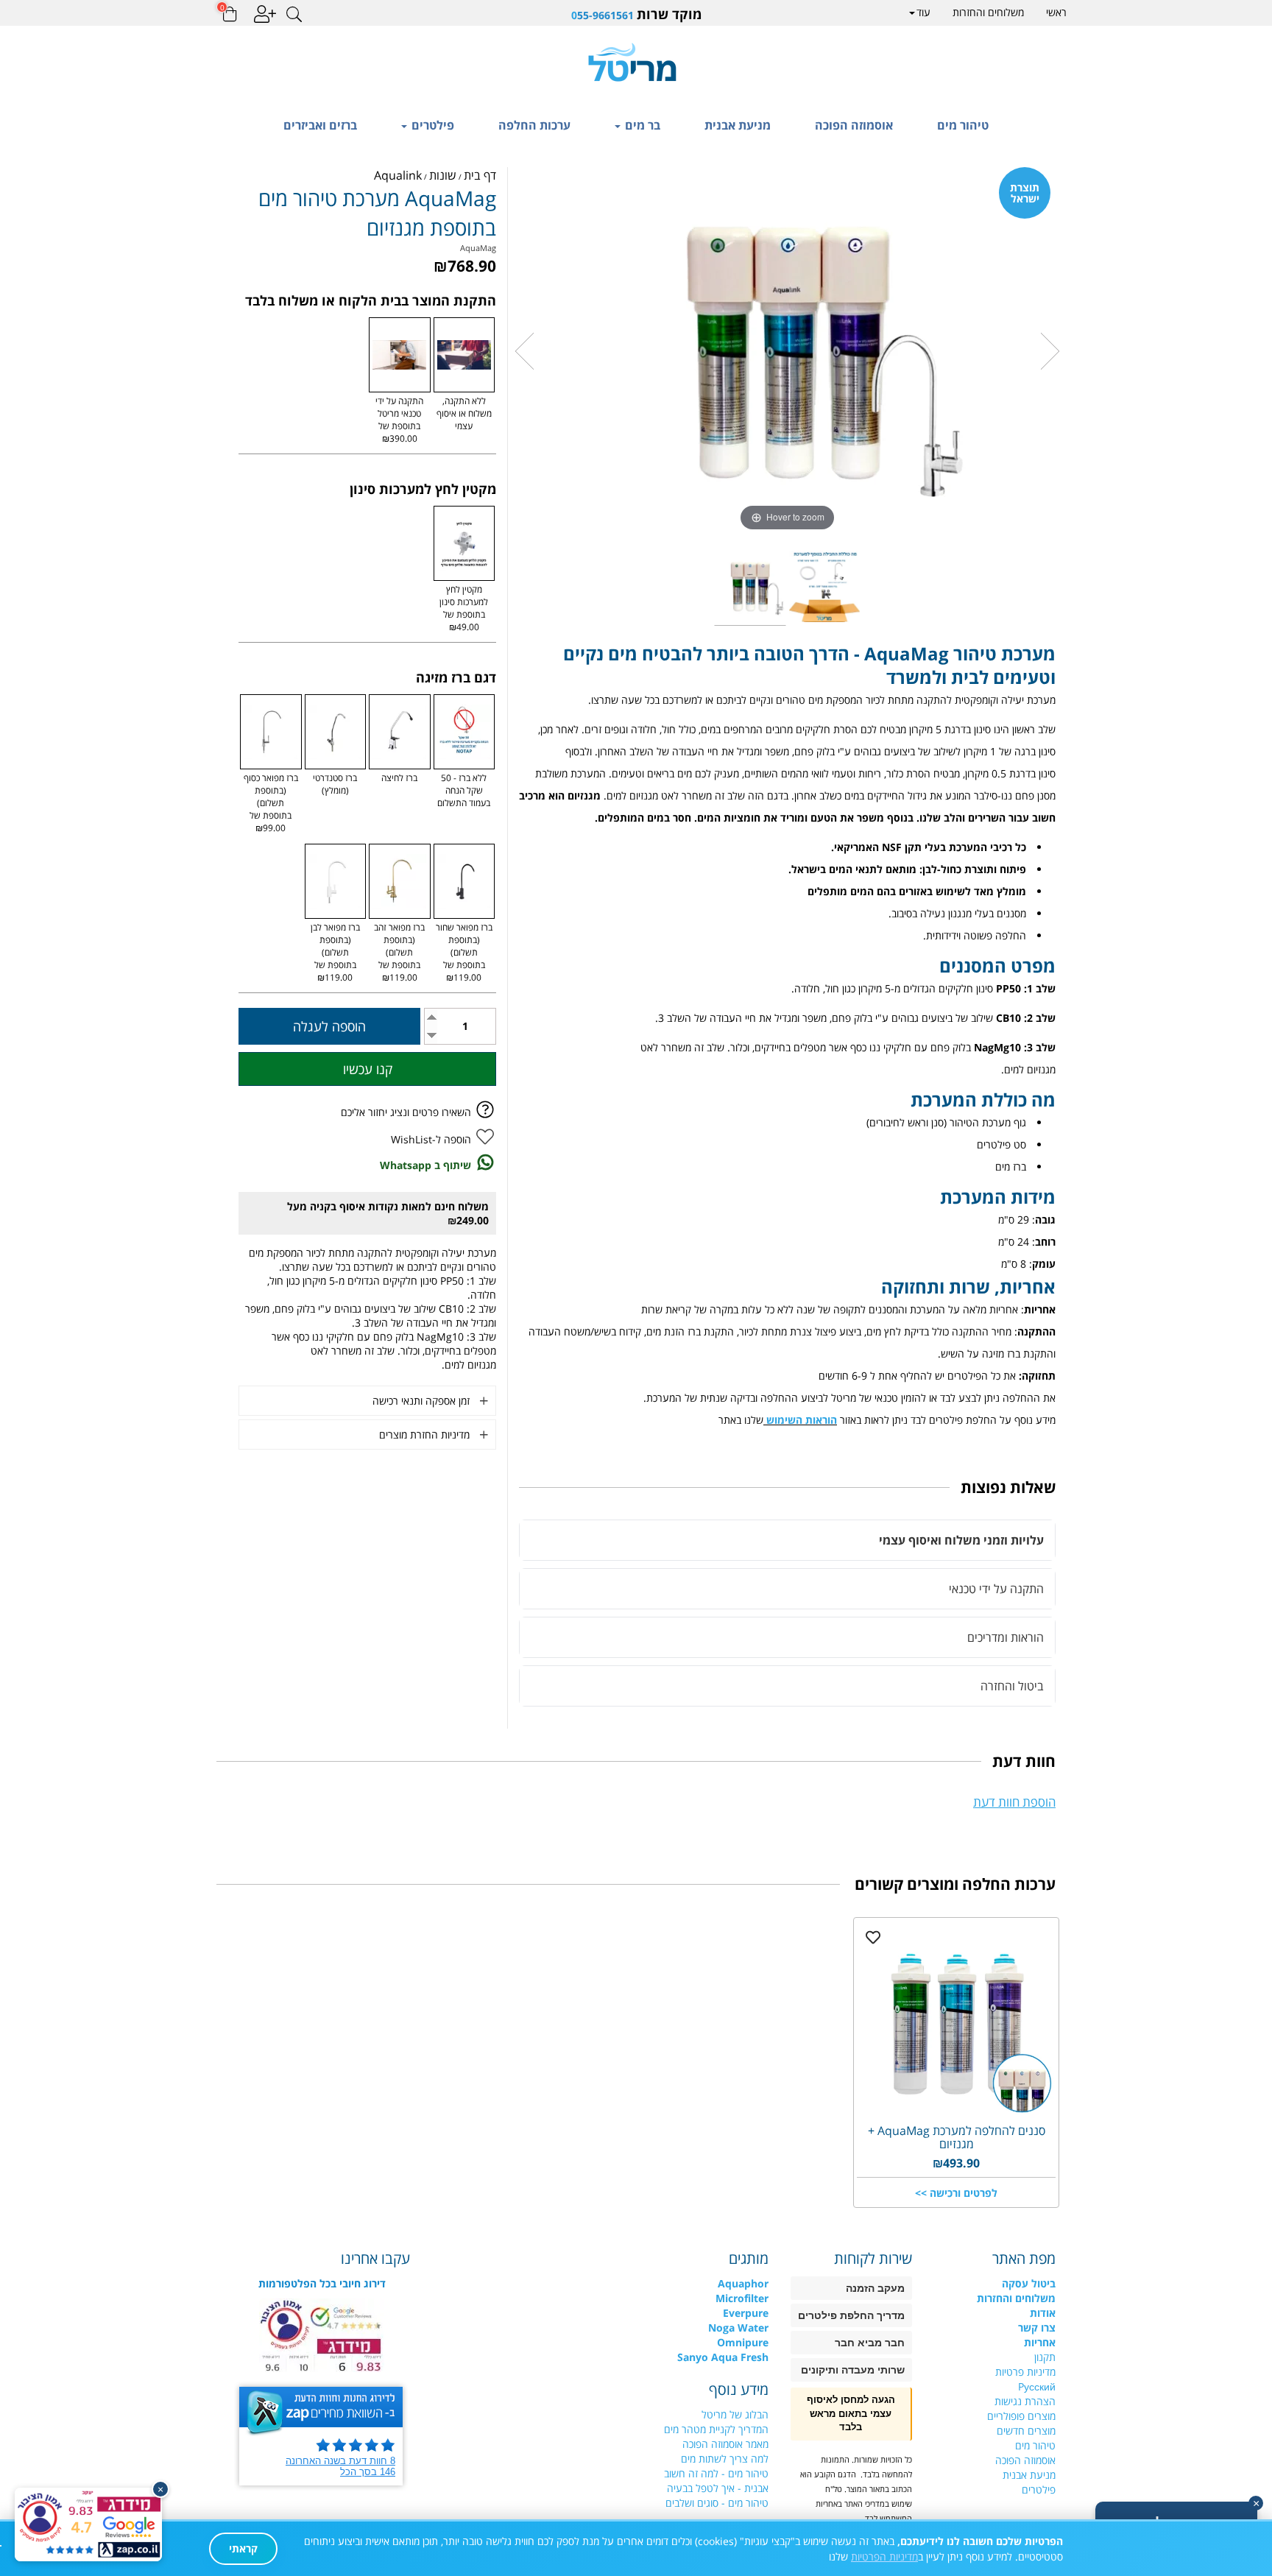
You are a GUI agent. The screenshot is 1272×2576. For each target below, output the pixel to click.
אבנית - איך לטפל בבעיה (718, 2488)
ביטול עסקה (1029, 2283)
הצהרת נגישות (1025, 2401)
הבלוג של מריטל (735, 2414)
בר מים (641, 125)
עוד (923, 12)
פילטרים (431, 125)
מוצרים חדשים (1026, 2431)
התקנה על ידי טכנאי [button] (996, 1589)
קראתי (243, 2548)
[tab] (787, 1540)
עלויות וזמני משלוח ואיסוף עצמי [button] (961, 1540)
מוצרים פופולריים (1021, 2416)
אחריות (1040, 2342)
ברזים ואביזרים (320, 125)
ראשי (1056, 12)
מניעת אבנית (738, 125)
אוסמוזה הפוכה (854, 125)
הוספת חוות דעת (1014, 1802)
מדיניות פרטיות (1025, 2372)
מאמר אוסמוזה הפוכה (725, 2444)
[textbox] (636, 14)
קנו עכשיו (368, 1069)
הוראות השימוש (802, 1420)
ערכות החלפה (534, 125)
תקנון (1045, 2357)
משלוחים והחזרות (988, 12)
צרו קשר (1037, 2328)
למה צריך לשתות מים (725, 2459)
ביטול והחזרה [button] (1012, 1686)
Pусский (1037, 2386)
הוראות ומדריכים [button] (1006, 1637)
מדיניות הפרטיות (884, 2556)
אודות (1043, 2313)
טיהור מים (963, 125)
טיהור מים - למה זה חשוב (716, 2473)
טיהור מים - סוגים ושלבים (717, 2503)
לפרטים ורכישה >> (956, 2193)
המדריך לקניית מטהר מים (716, 2429)
